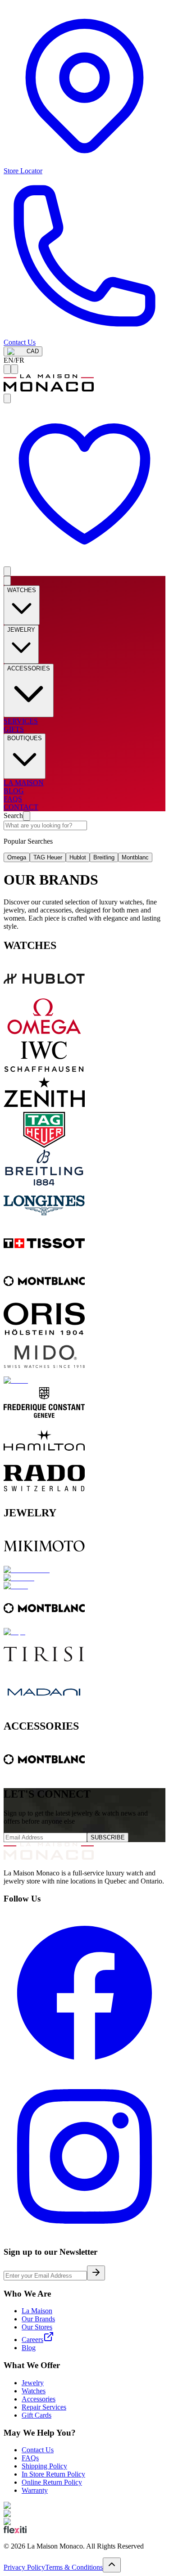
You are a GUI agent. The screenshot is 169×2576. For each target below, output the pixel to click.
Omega (17, 857)
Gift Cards (37, 2415)
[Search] (14, 369)
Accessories (39, 2399)
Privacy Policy (24, 2567)
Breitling (104, 857)
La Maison (37, 2311)
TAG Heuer (48, 857)
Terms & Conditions (74, 2567)
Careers (32, 2340)
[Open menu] (7, 369)
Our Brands (38, 2319)
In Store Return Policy (53, 2474)
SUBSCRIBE (108, 1837)
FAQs (30, 2458)
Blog (29, 2348)
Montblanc (135, 857)
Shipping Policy (44, 2466)
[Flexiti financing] (15, 2531)
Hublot (78, 857)
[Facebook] (84, 2071)
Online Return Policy (52, 2482)
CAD (33, 351)
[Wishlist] (84, 562)
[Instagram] (84, 2235)
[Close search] (27, 816)
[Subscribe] (96, 2273)
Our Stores (37, 2327)
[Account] (7, 398)
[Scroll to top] (112, 2565)
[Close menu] (7, 581)
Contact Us (38, 2450)
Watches (34, 2391)
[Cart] (7, 571)
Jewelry (33, 2383)
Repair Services (44, 2407)
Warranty (35, 2490)
